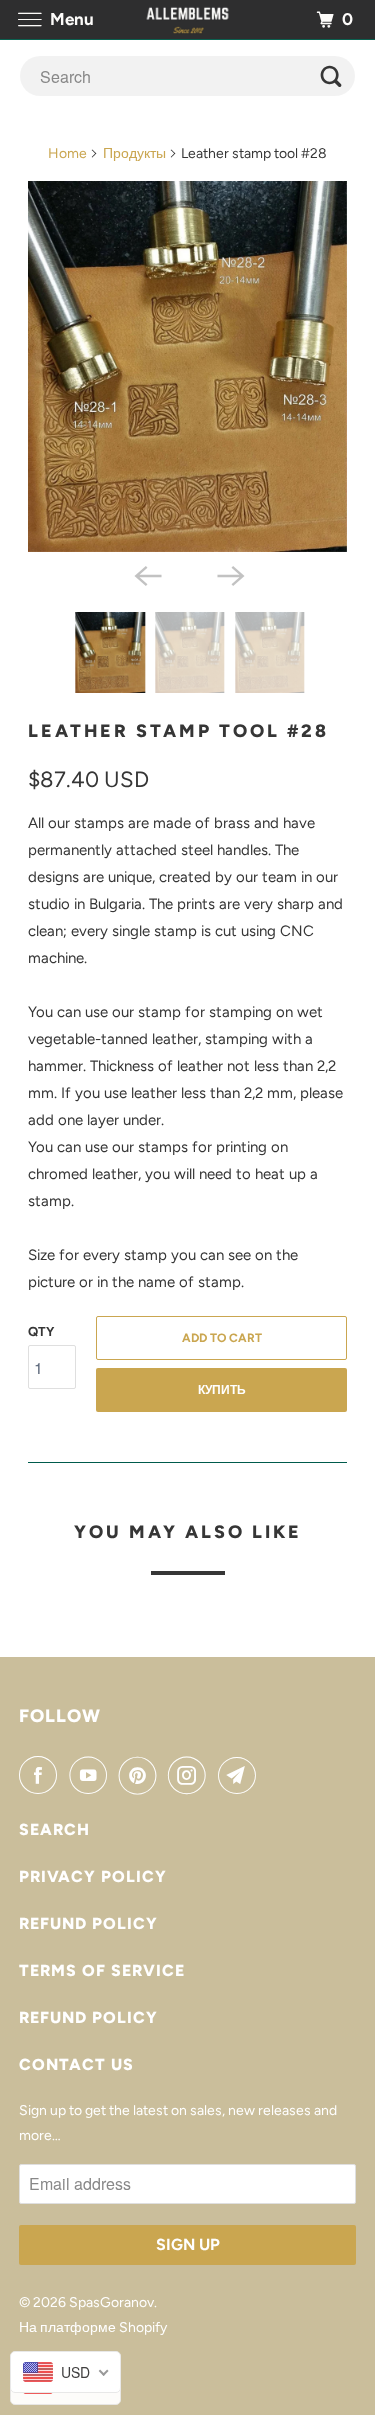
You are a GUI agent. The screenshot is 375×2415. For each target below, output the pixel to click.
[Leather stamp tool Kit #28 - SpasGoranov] (187, 366)
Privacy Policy (93, 1876)
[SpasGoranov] (188, 19)
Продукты (134, 153)
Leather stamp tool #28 (178, 731)
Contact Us (76, 2064)
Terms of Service (102, 1970)
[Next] (229, 574)
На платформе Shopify (93, 2327)
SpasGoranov (111, 2302)
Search (54, 1829)
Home (67, 153)
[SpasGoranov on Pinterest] (142, 1775)
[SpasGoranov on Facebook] (42, 1775)
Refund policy (88, 1923)
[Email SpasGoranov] (241, 1775)
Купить (222, 1390)
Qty (41, 1331)
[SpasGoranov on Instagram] (191, 1775)
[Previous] (146, 574)
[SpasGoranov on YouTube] (92, 1775)
